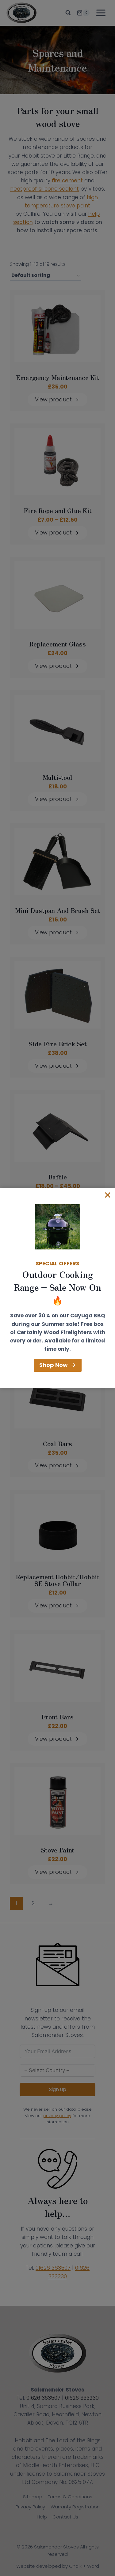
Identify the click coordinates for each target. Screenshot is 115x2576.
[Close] (108, 1195)
